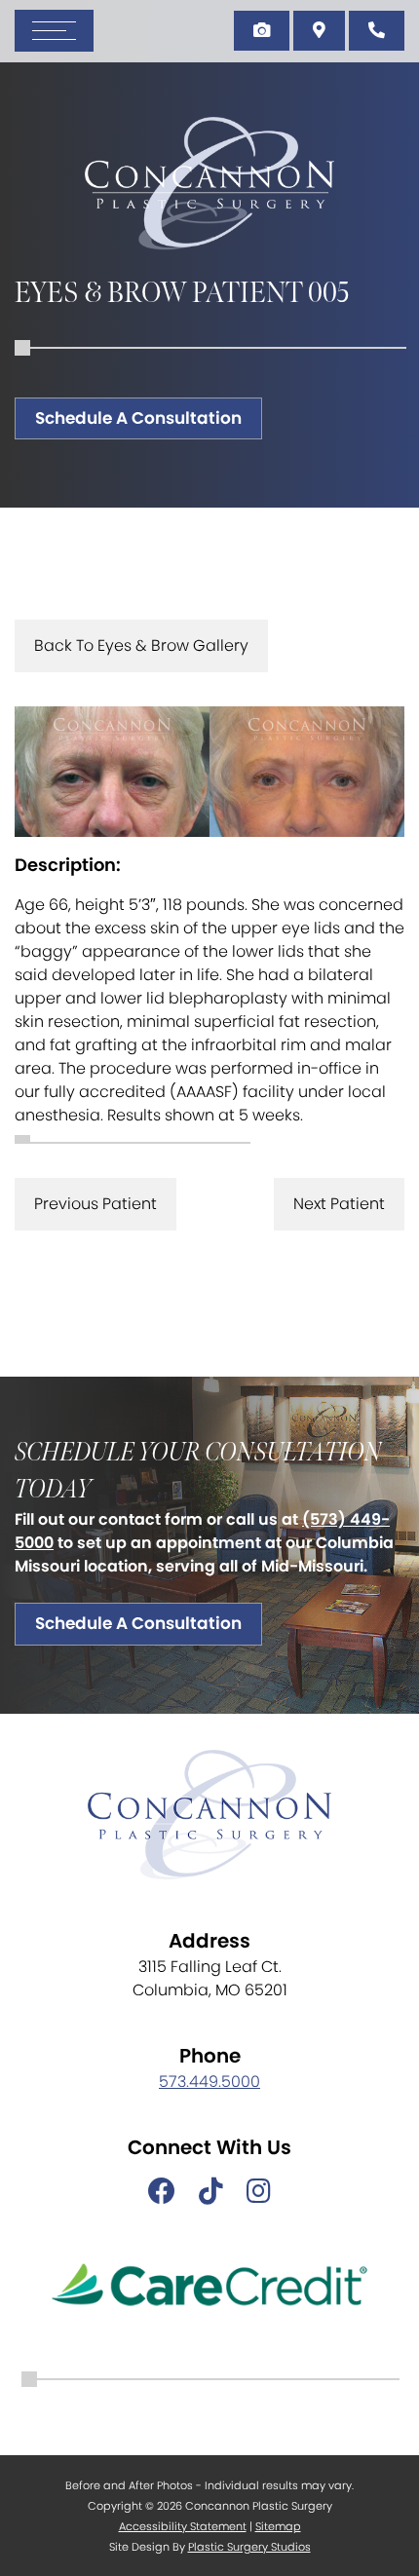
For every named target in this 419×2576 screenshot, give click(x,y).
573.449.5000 (209, 2082)
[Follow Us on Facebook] (162, 2192)
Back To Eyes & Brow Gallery (141, 645)
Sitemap (278, 2526)
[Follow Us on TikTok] (211, 2192)
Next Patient (339, 1204)
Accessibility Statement (183, 2526)
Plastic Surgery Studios (249, 2547)
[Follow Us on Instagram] (259, 2192)
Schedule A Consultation (138, 418)
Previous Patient (95, 1204)
